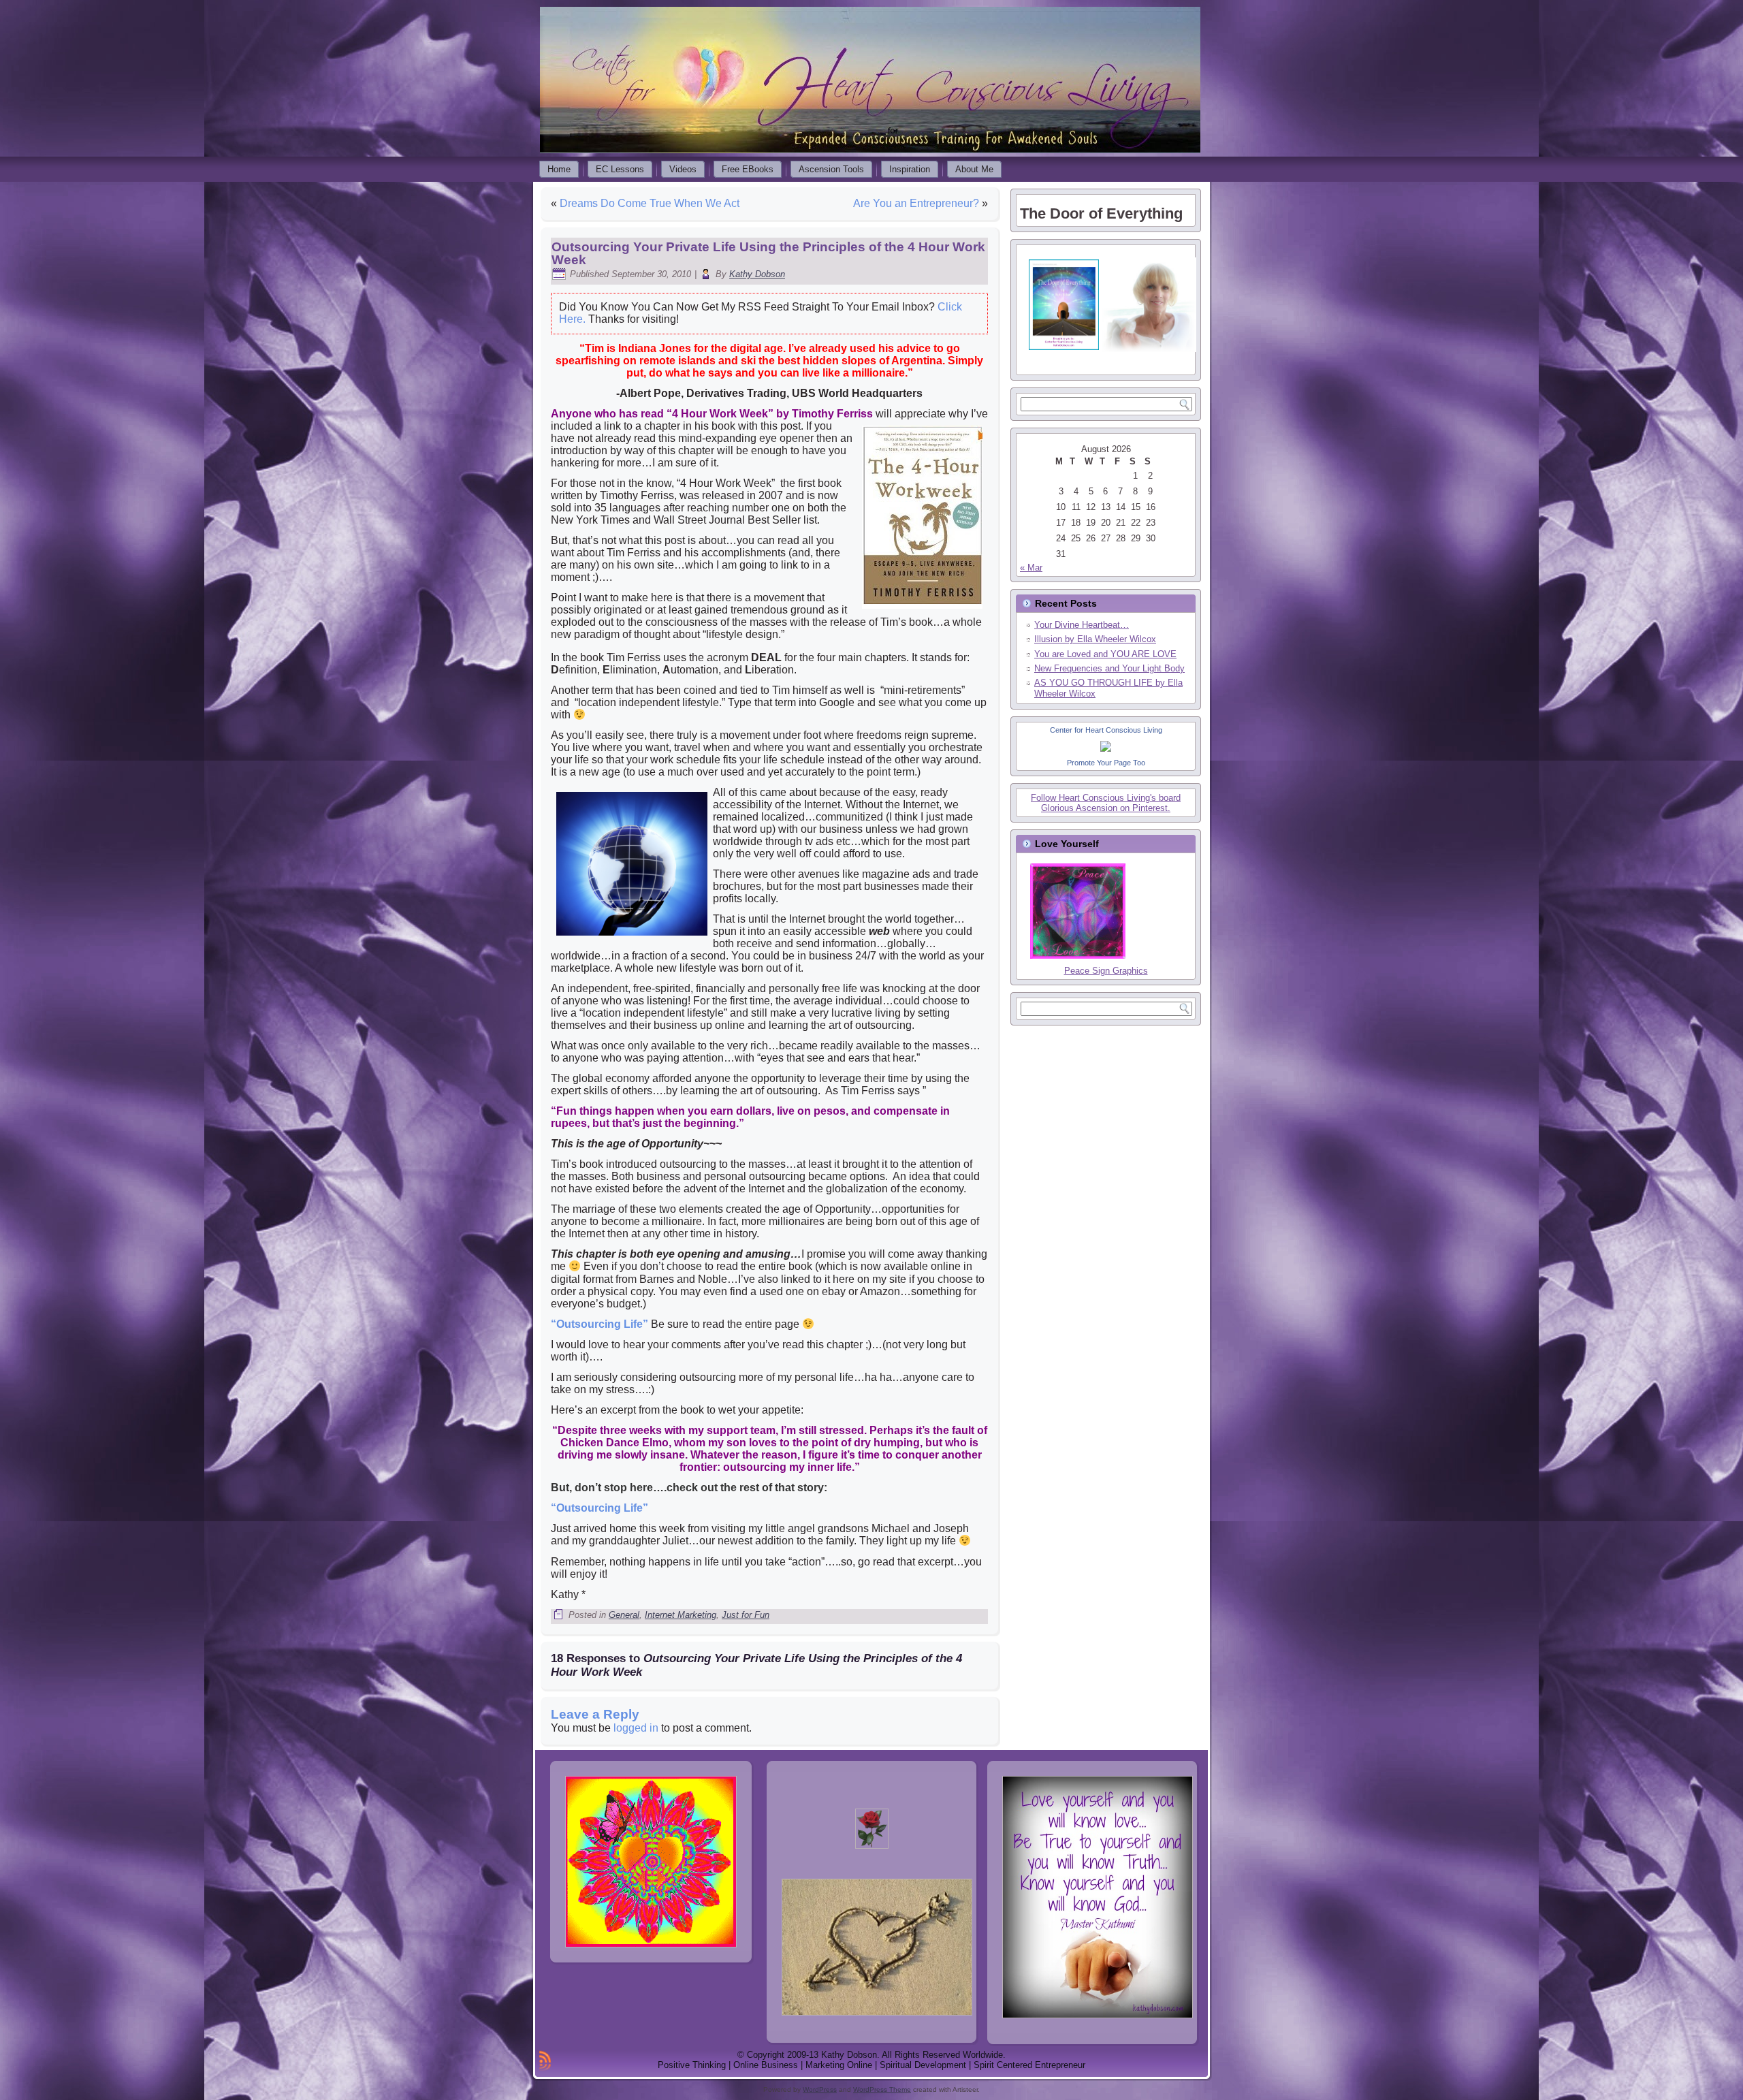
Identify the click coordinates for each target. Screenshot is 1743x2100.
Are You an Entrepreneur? (916, 203)
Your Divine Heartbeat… (1082, 625)
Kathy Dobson (757, 274)
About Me (974, 169)
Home (559, 169)
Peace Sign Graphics (1106, 971)
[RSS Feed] (545, 2061)
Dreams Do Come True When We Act (650, 203)
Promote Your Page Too (1106, 763)
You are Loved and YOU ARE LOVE (1105, 654)
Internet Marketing (681, 1615)
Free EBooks (748, 169)
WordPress (820, 2089)
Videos (683, 169)
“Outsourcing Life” (599, 1324)
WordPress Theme (882, 2089)
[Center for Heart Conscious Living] (1106, 755)
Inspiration (910, 169)
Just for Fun (746, 1615)
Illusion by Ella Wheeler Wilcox (1095, 639)
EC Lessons (620, 169)
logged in (636, 1728)
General (624, 1615)
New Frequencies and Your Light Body (1109, 668)
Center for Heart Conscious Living (1106, 730)
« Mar (1031, 568)
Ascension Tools (831, 169)
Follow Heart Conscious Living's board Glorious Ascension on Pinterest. (1106, 803)
